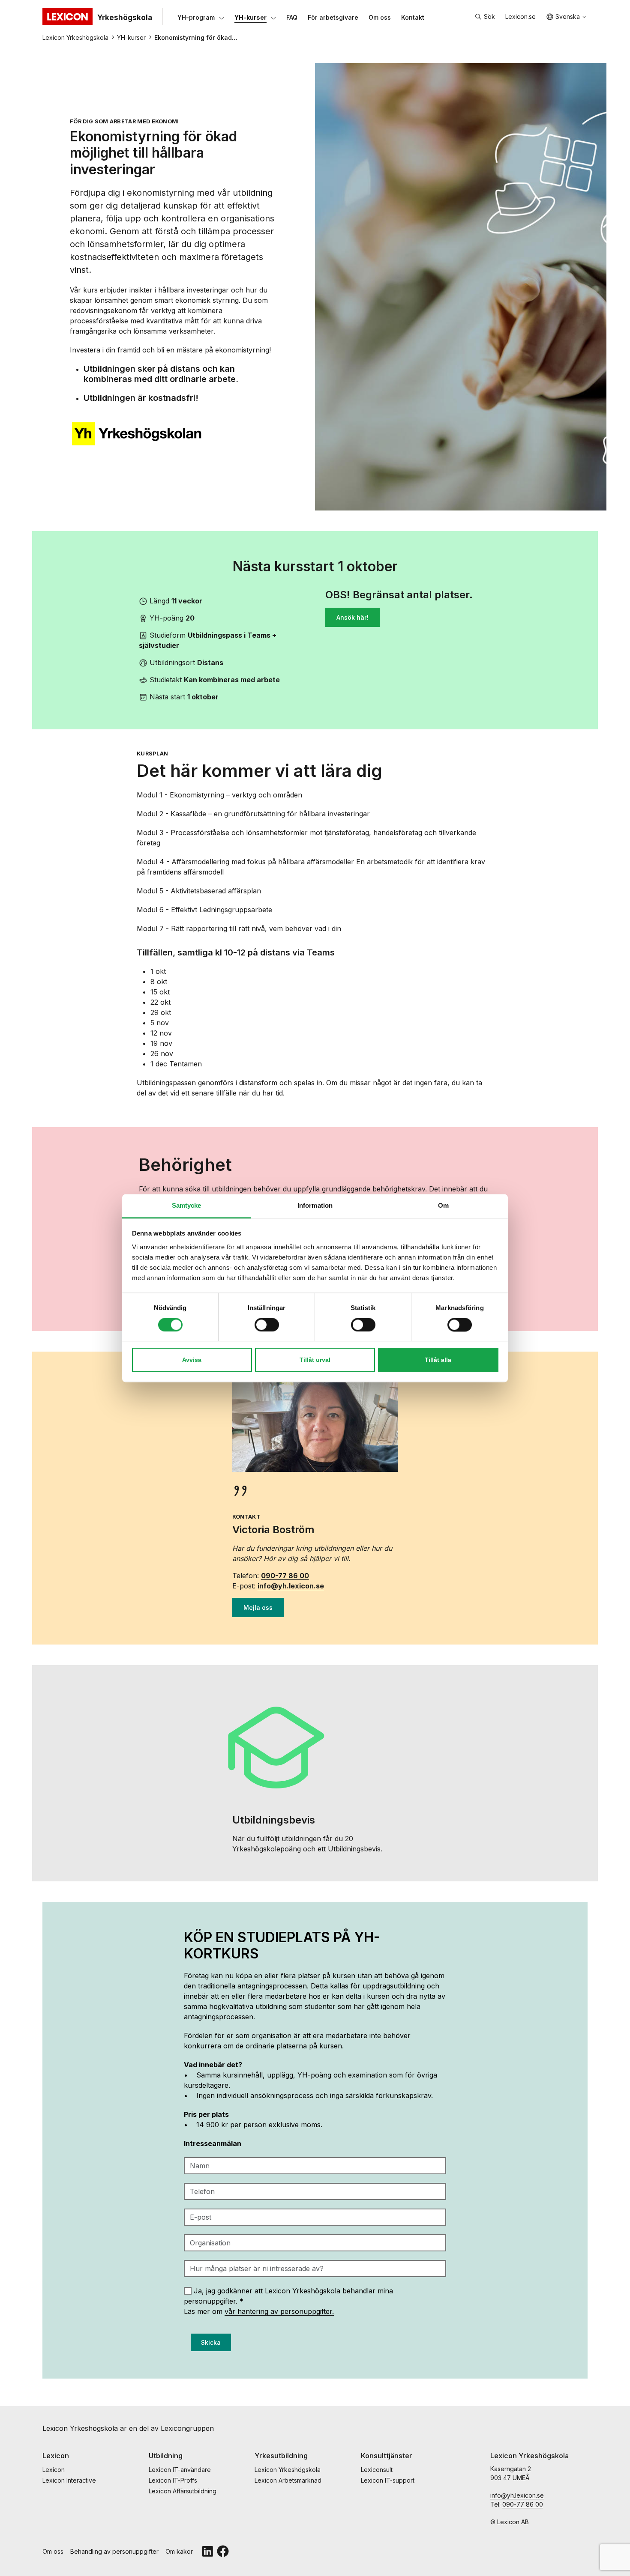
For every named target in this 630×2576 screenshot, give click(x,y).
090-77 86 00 (285, 1576)
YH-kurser (131, 37)
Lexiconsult (377, 2470)
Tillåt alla (438, 1360)
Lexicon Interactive (69, 2480)
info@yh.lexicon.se (291, 1586)
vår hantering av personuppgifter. (279, 2311)
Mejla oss (258, 1607)
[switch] (267, 1325)
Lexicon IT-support (388, 2480)
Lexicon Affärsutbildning (183, 2491)
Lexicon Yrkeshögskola (75, 37)
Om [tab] (443, 1205)
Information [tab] (315, 1205)
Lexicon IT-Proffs (173, 2480)
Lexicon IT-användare (180, 2470)
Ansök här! (352, 617)
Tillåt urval (315, 1360)
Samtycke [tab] (187, 1205)
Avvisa (192, 1360)
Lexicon (54, 2470)
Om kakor (179, 2551)
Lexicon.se (520, 16)
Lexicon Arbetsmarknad (288, 2480)
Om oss (53, 2551)
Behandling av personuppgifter (114, 2551)
